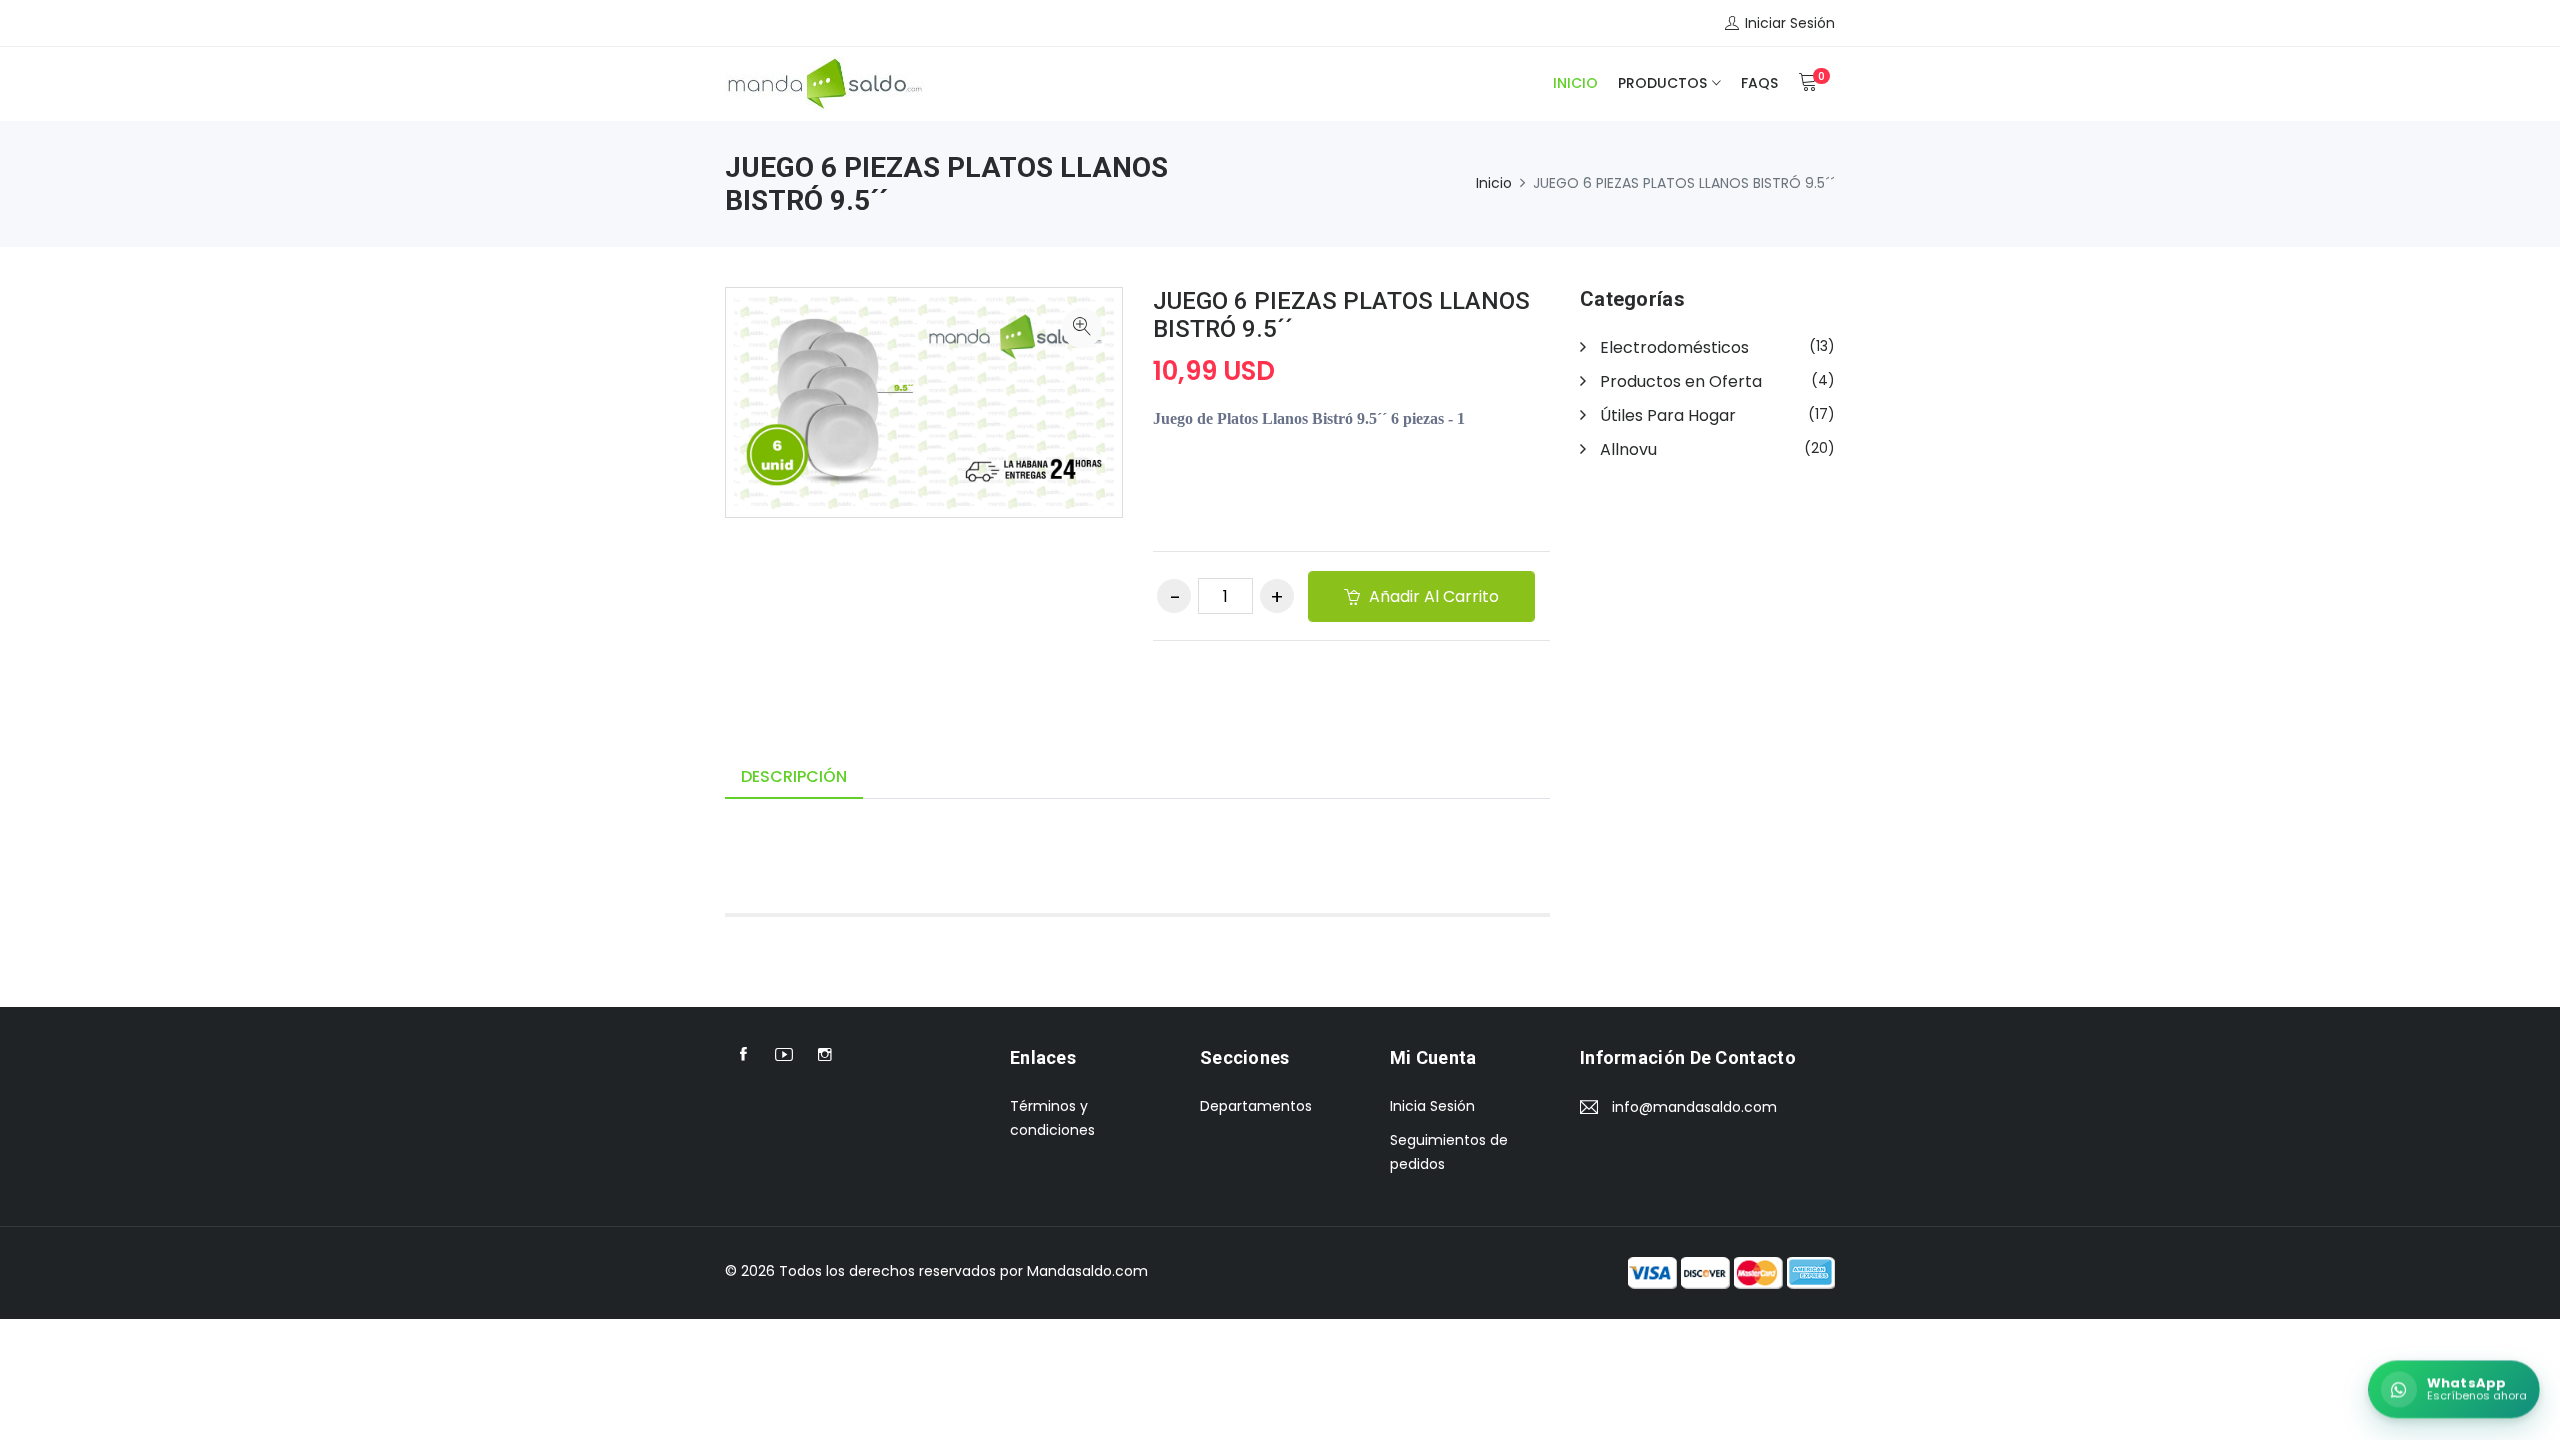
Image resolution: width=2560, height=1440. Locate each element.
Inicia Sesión (1432, 1106)
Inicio (1575, 83)
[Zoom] (1082, 328)
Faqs (1759, 83)
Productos (1662, 83)
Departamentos (1256, 1106)
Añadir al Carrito (1432, 596)
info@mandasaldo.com (1694, 1107)
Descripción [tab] (794, 776)
